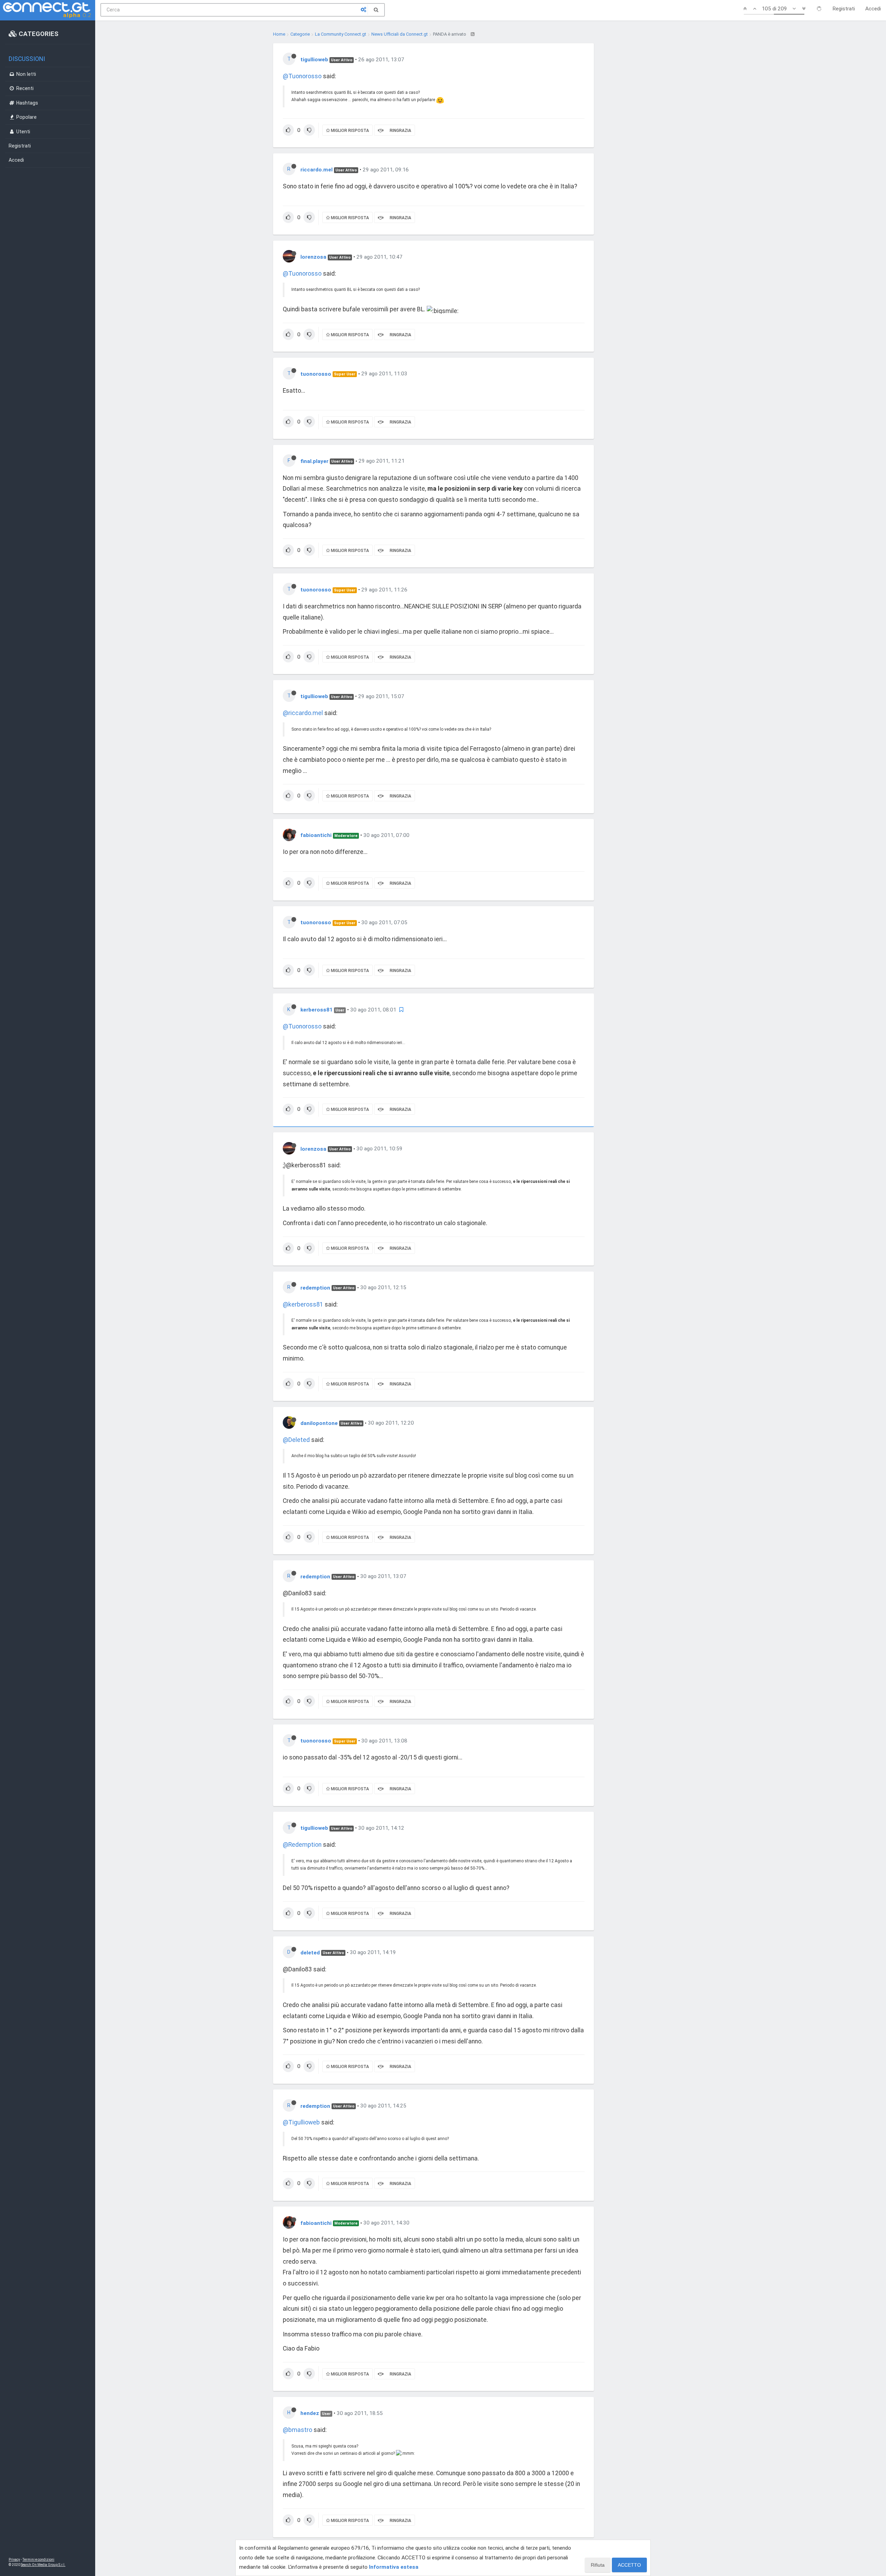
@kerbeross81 (303, 1304)
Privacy (14, 2560)
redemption (315, 1287)
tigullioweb (314, 60)
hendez (310, 2413)
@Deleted (296, 1440)
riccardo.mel (317, 170)
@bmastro (297, 2430)
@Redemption (302, 1845)
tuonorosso (316, 374)
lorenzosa (313, 257)
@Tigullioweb (301, 2122)
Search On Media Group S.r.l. (43, 2565)
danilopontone (319, 1423)
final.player (314, 461)
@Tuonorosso (302, 76)
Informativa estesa (394, 2567)
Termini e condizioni (38, 2560)
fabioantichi (316, 835)
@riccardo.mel (303, 713)
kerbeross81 (317, 1010)
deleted (310, 1952)
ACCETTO (629, 2565)
